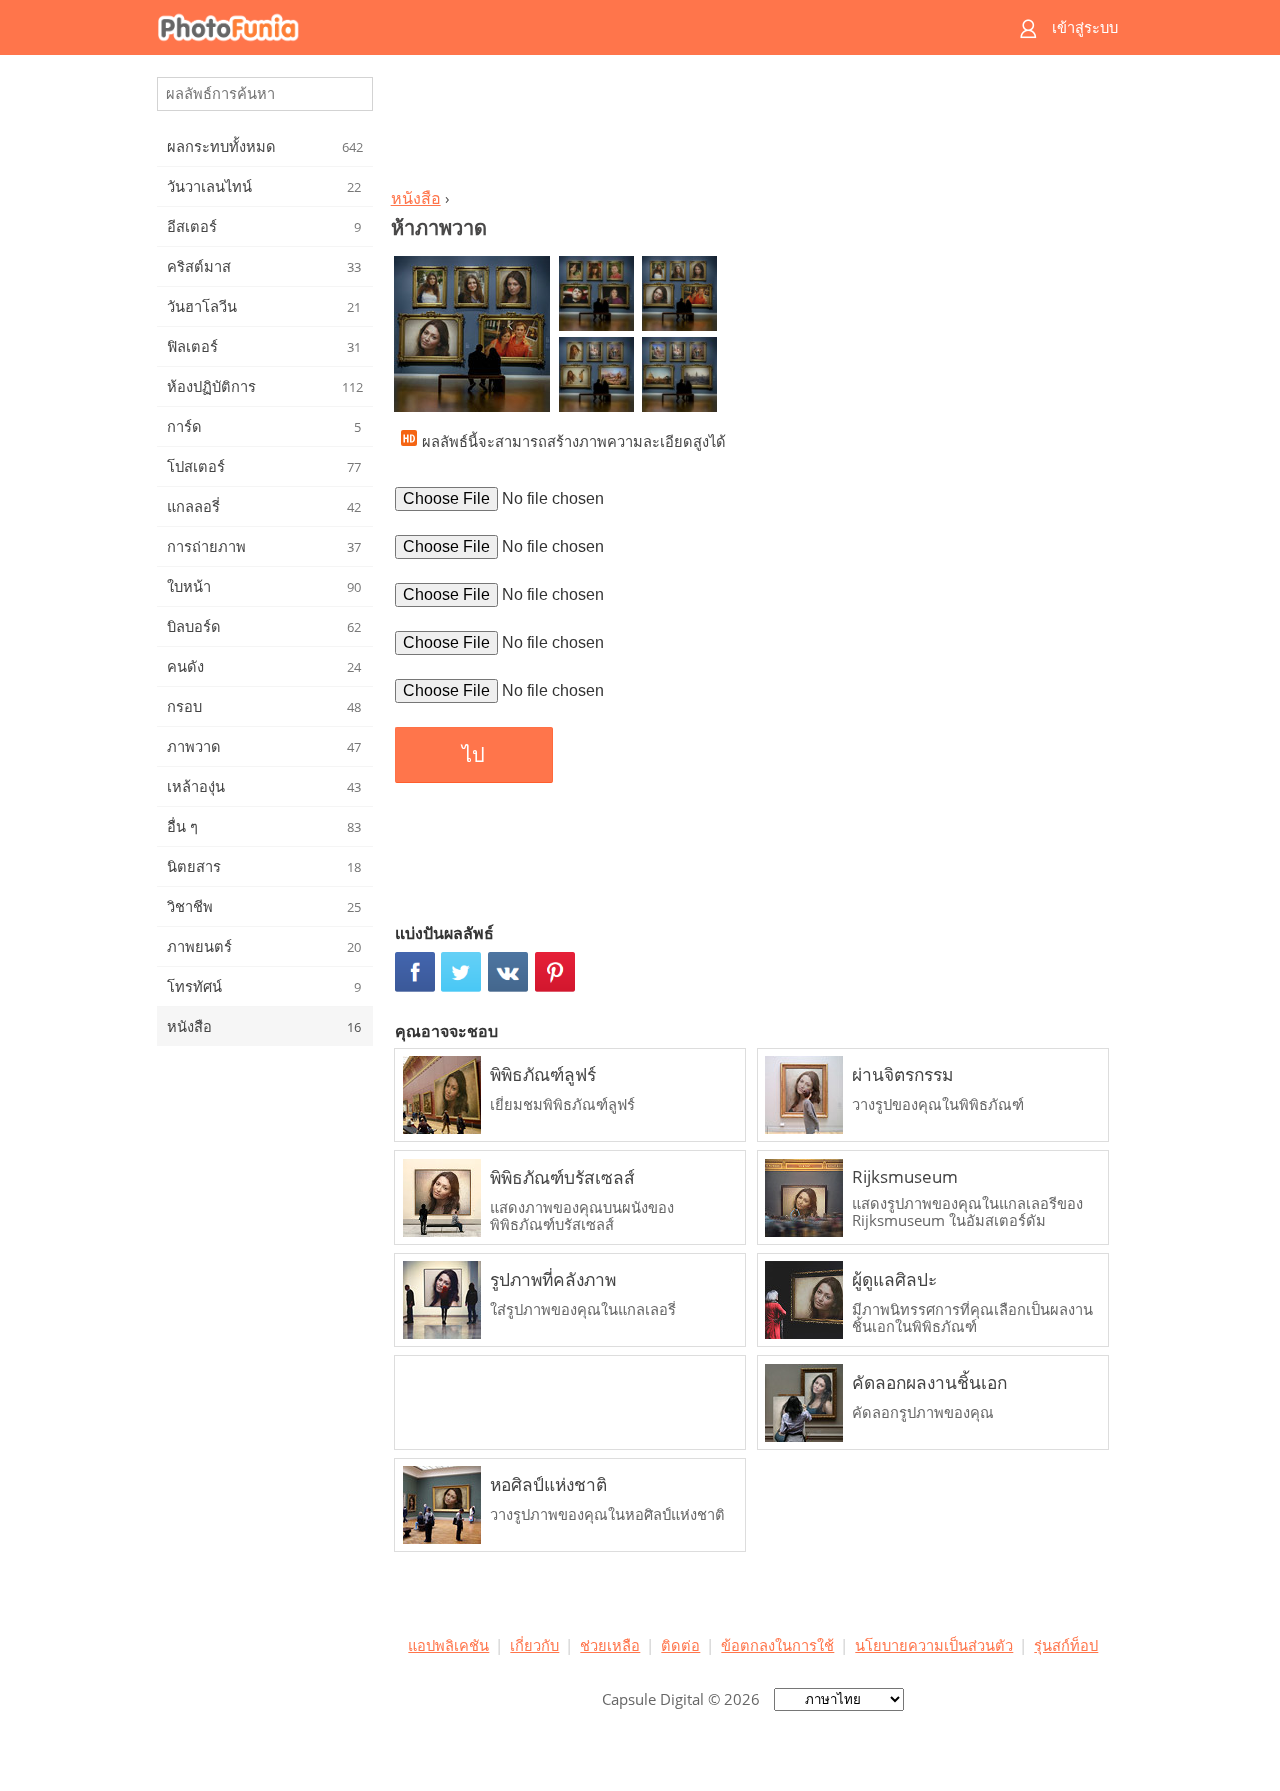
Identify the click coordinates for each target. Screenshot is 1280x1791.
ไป (473, 755)
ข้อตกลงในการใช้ (777, 1645)
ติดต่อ (680, 1645)
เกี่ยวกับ (534, 1645)
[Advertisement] (753, 126)
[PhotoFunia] (563, 27)
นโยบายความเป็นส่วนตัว (934, 1645)
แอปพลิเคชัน (448, 1645)
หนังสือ (416, 198)
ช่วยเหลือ (610, 1645)
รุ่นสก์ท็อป (1066, 1645)
